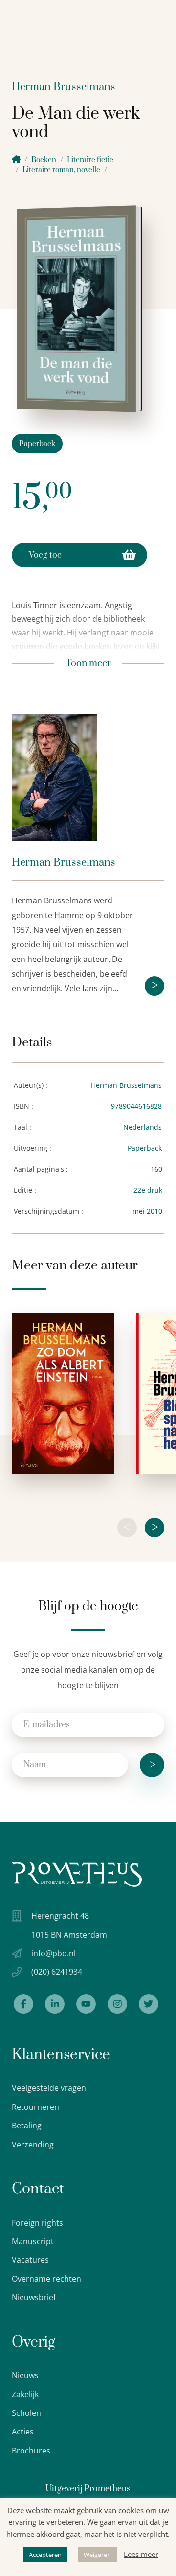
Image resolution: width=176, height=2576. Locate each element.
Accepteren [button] (45, 2555)
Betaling (27, 2126)
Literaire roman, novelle (61, 170)
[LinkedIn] (55, 2004)
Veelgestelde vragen (49, 2088)
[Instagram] (117, 2004)
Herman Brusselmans (64, 87)
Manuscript (33, 2241)
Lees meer (141, 2554)
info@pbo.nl (54, 1953)
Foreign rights (37, 2223)
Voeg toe (45, 555)
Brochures (31, 2451)
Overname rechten (46, 2279)
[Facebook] (23, 2004)
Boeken (44, 160)
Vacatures (30, 2260)
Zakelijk (25, 2394)
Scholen (26, 2413)
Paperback (37, 444)
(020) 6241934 (57, 1972)
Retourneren (35, 2107)
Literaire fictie (90, 160)
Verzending (33, 2145)
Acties (23, 2432)
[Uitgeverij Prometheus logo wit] (77, 1874)
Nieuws (25, 2375)
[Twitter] (149, 2004)
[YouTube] (86, 2004)
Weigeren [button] (97, 2555)
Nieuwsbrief (34, 2297)
